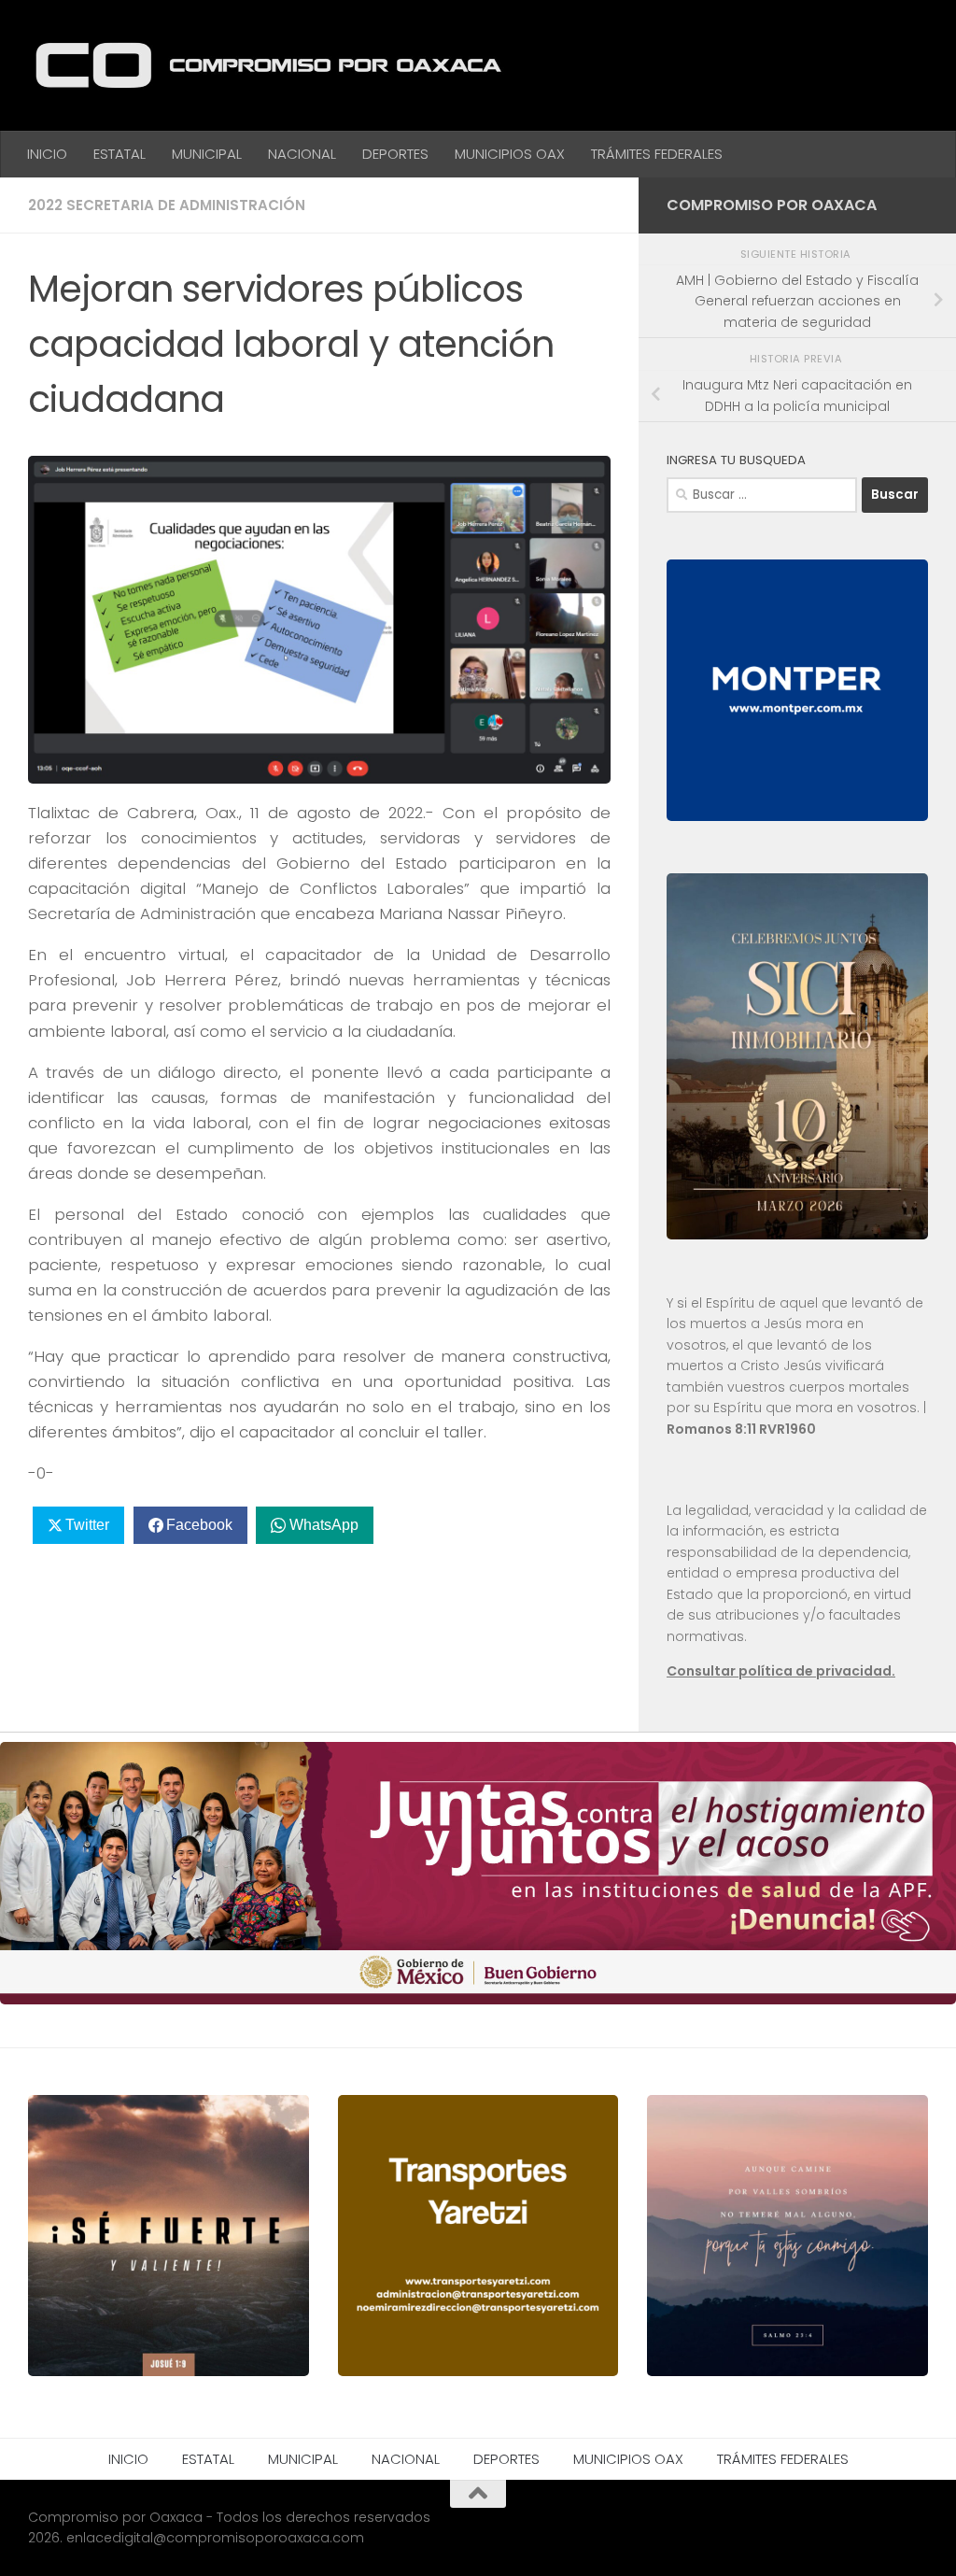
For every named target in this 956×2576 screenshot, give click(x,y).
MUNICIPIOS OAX (510, 154)
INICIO (47, 154)
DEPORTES (395, 154)
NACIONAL (302, 154)
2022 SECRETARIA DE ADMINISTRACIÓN (167, 205)
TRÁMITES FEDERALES (657, 154)
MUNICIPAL (207, 154)
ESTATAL (119, 154)
